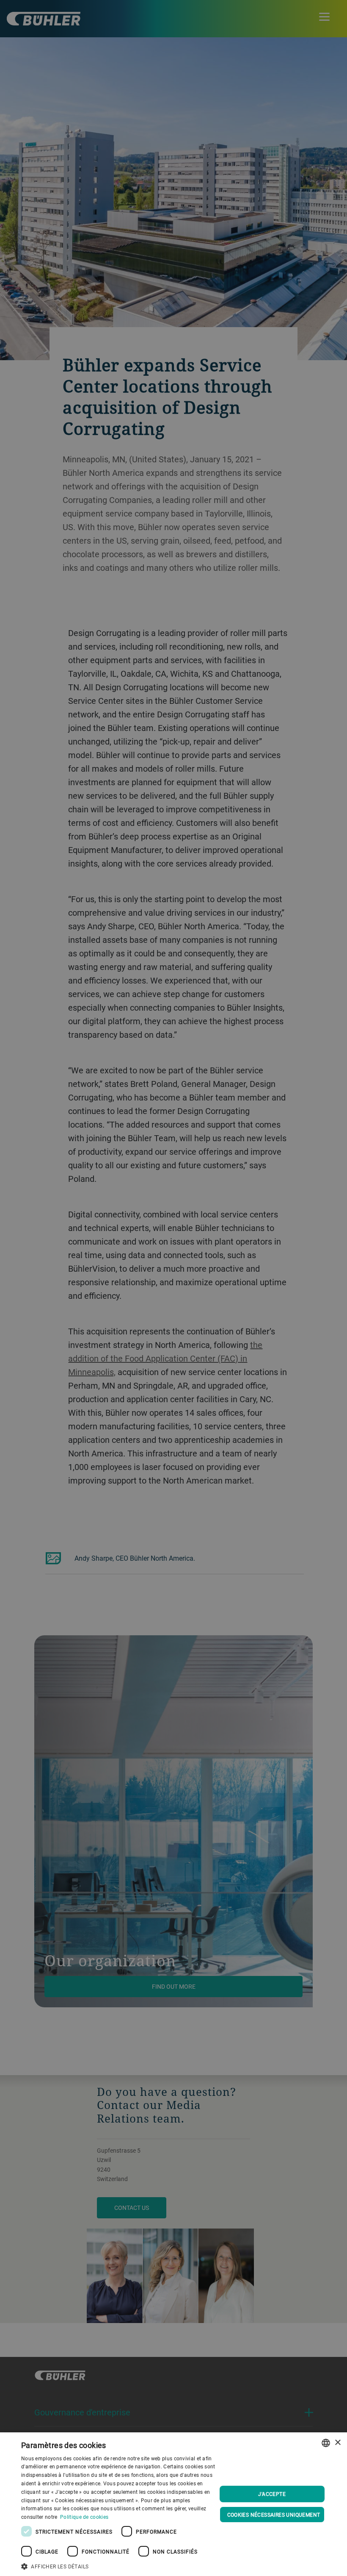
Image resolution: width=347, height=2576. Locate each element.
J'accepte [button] (272, 2494)
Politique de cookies (84, 2517)
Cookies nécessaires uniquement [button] (274, 2515)
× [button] (337, 2443)
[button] (119, 2565)
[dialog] (173, 2504)
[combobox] (326, 2443)
